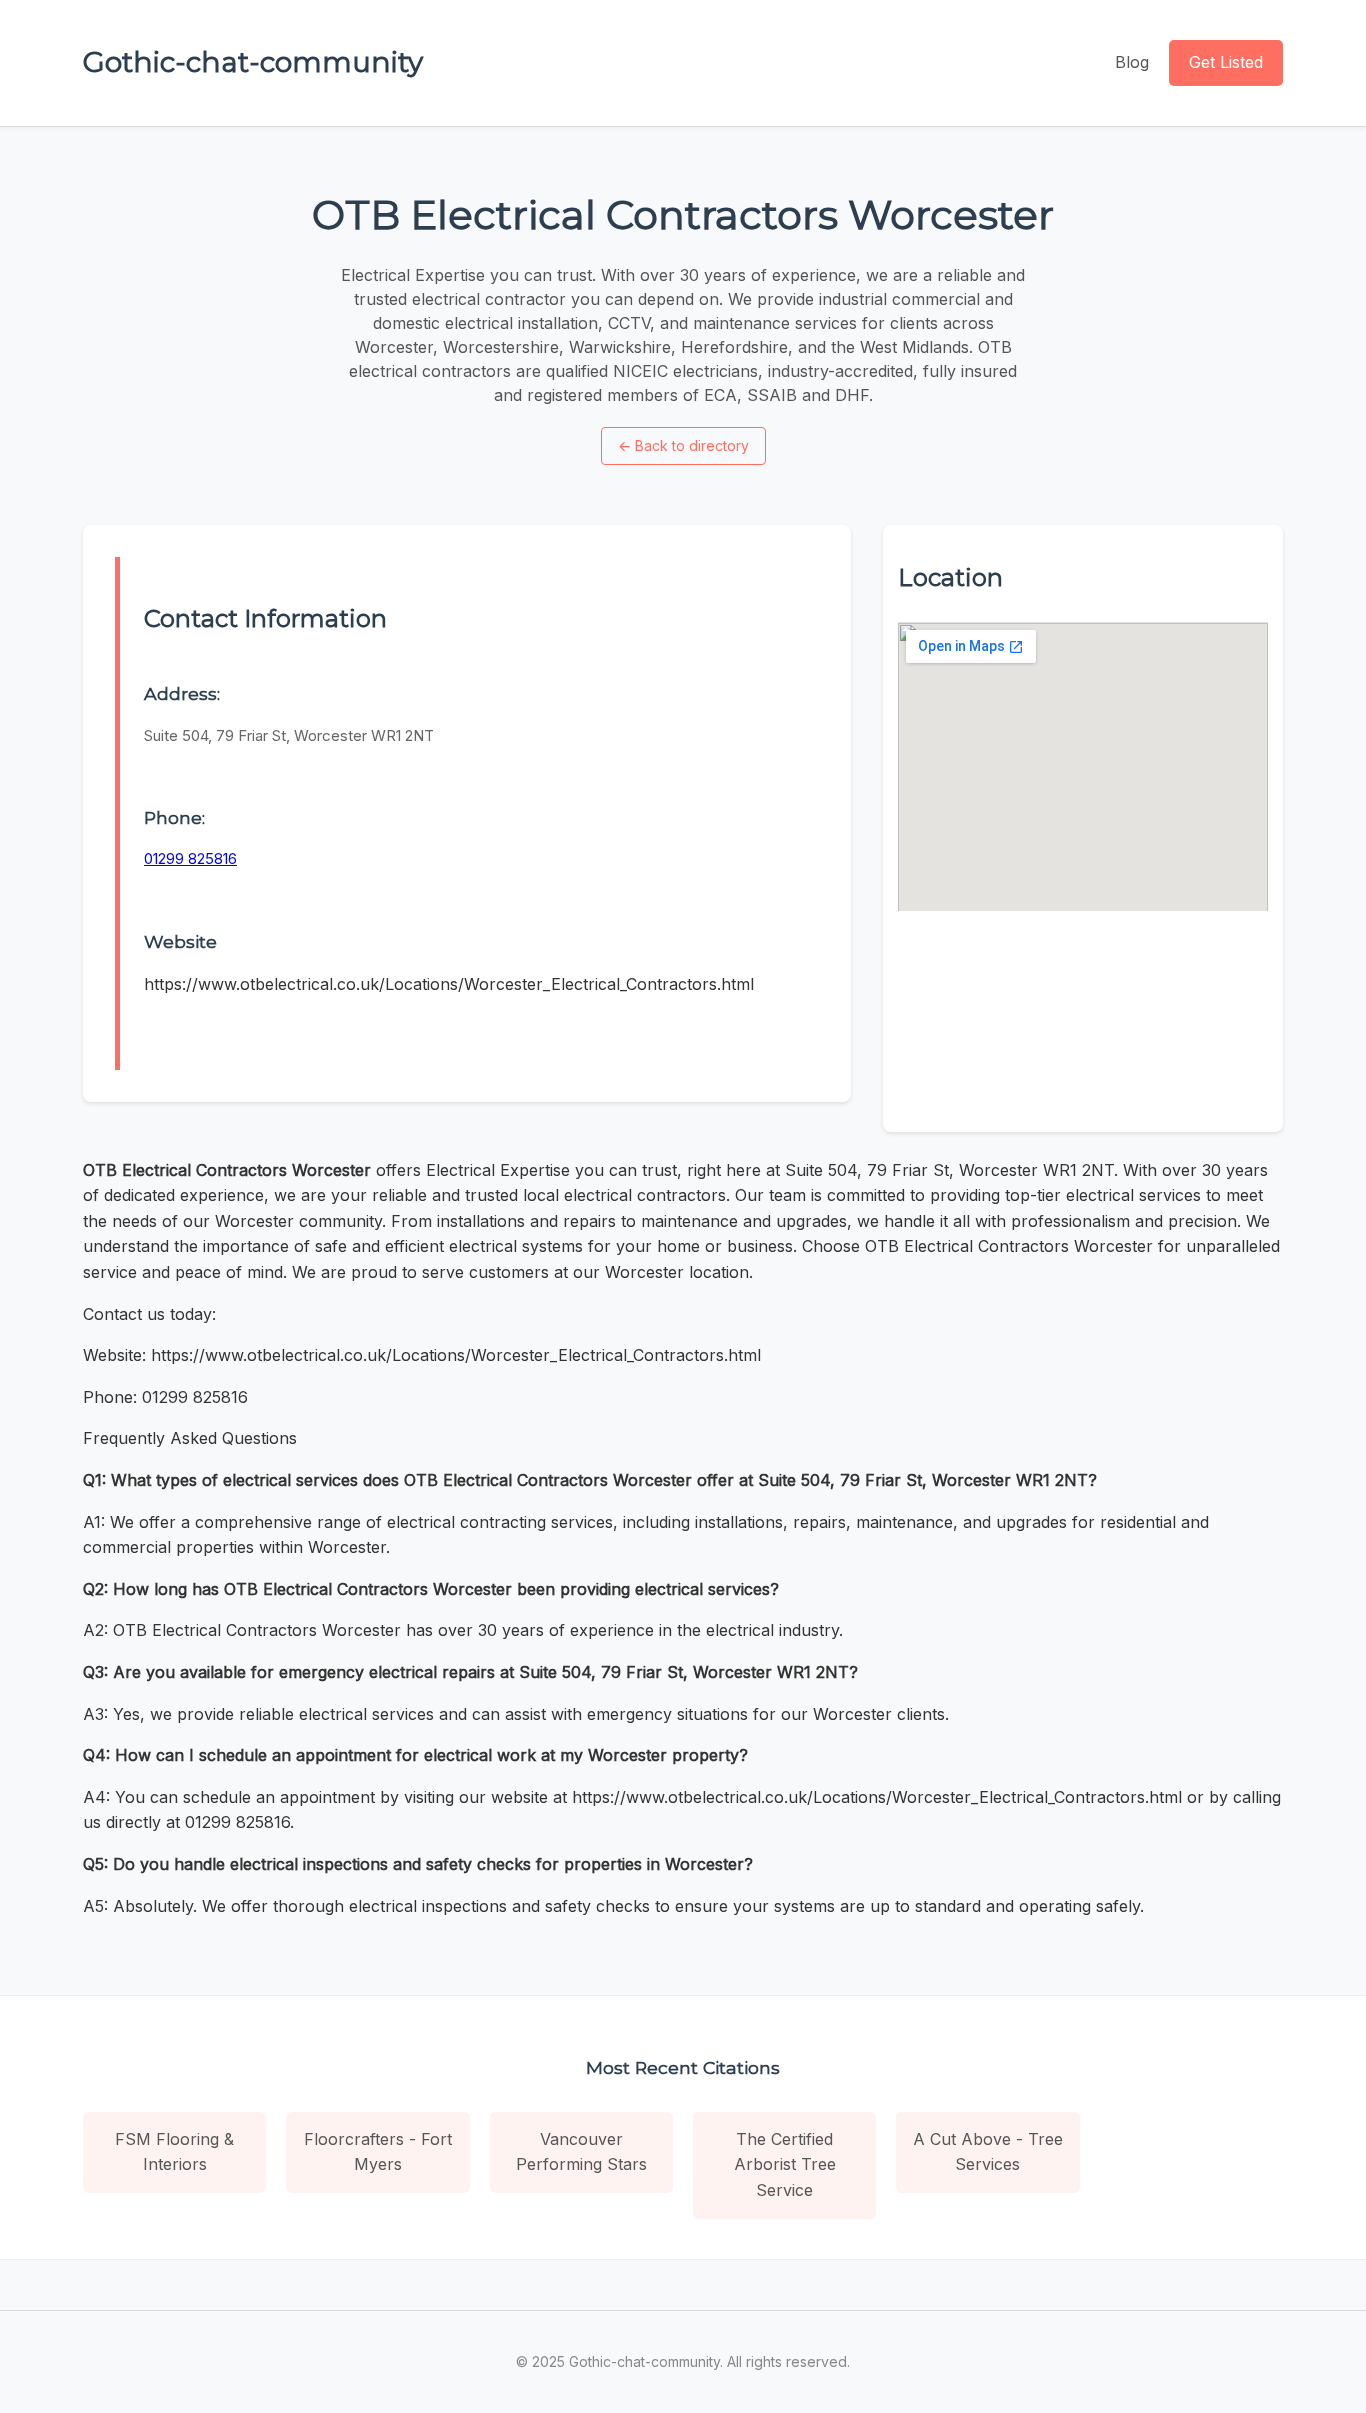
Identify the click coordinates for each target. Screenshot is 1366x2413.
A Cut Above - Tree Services (988, 2152)
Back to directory (683, 445)
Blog (1132, 62)
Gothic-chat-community (253, 62)
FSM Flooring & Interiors (174, 2152)
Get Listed (1226, 62)
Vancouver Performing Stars (581, 2152)
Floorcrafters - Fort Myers (378, 2152)
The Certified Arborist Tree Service (785, 2164)
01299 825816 (190, 858)
